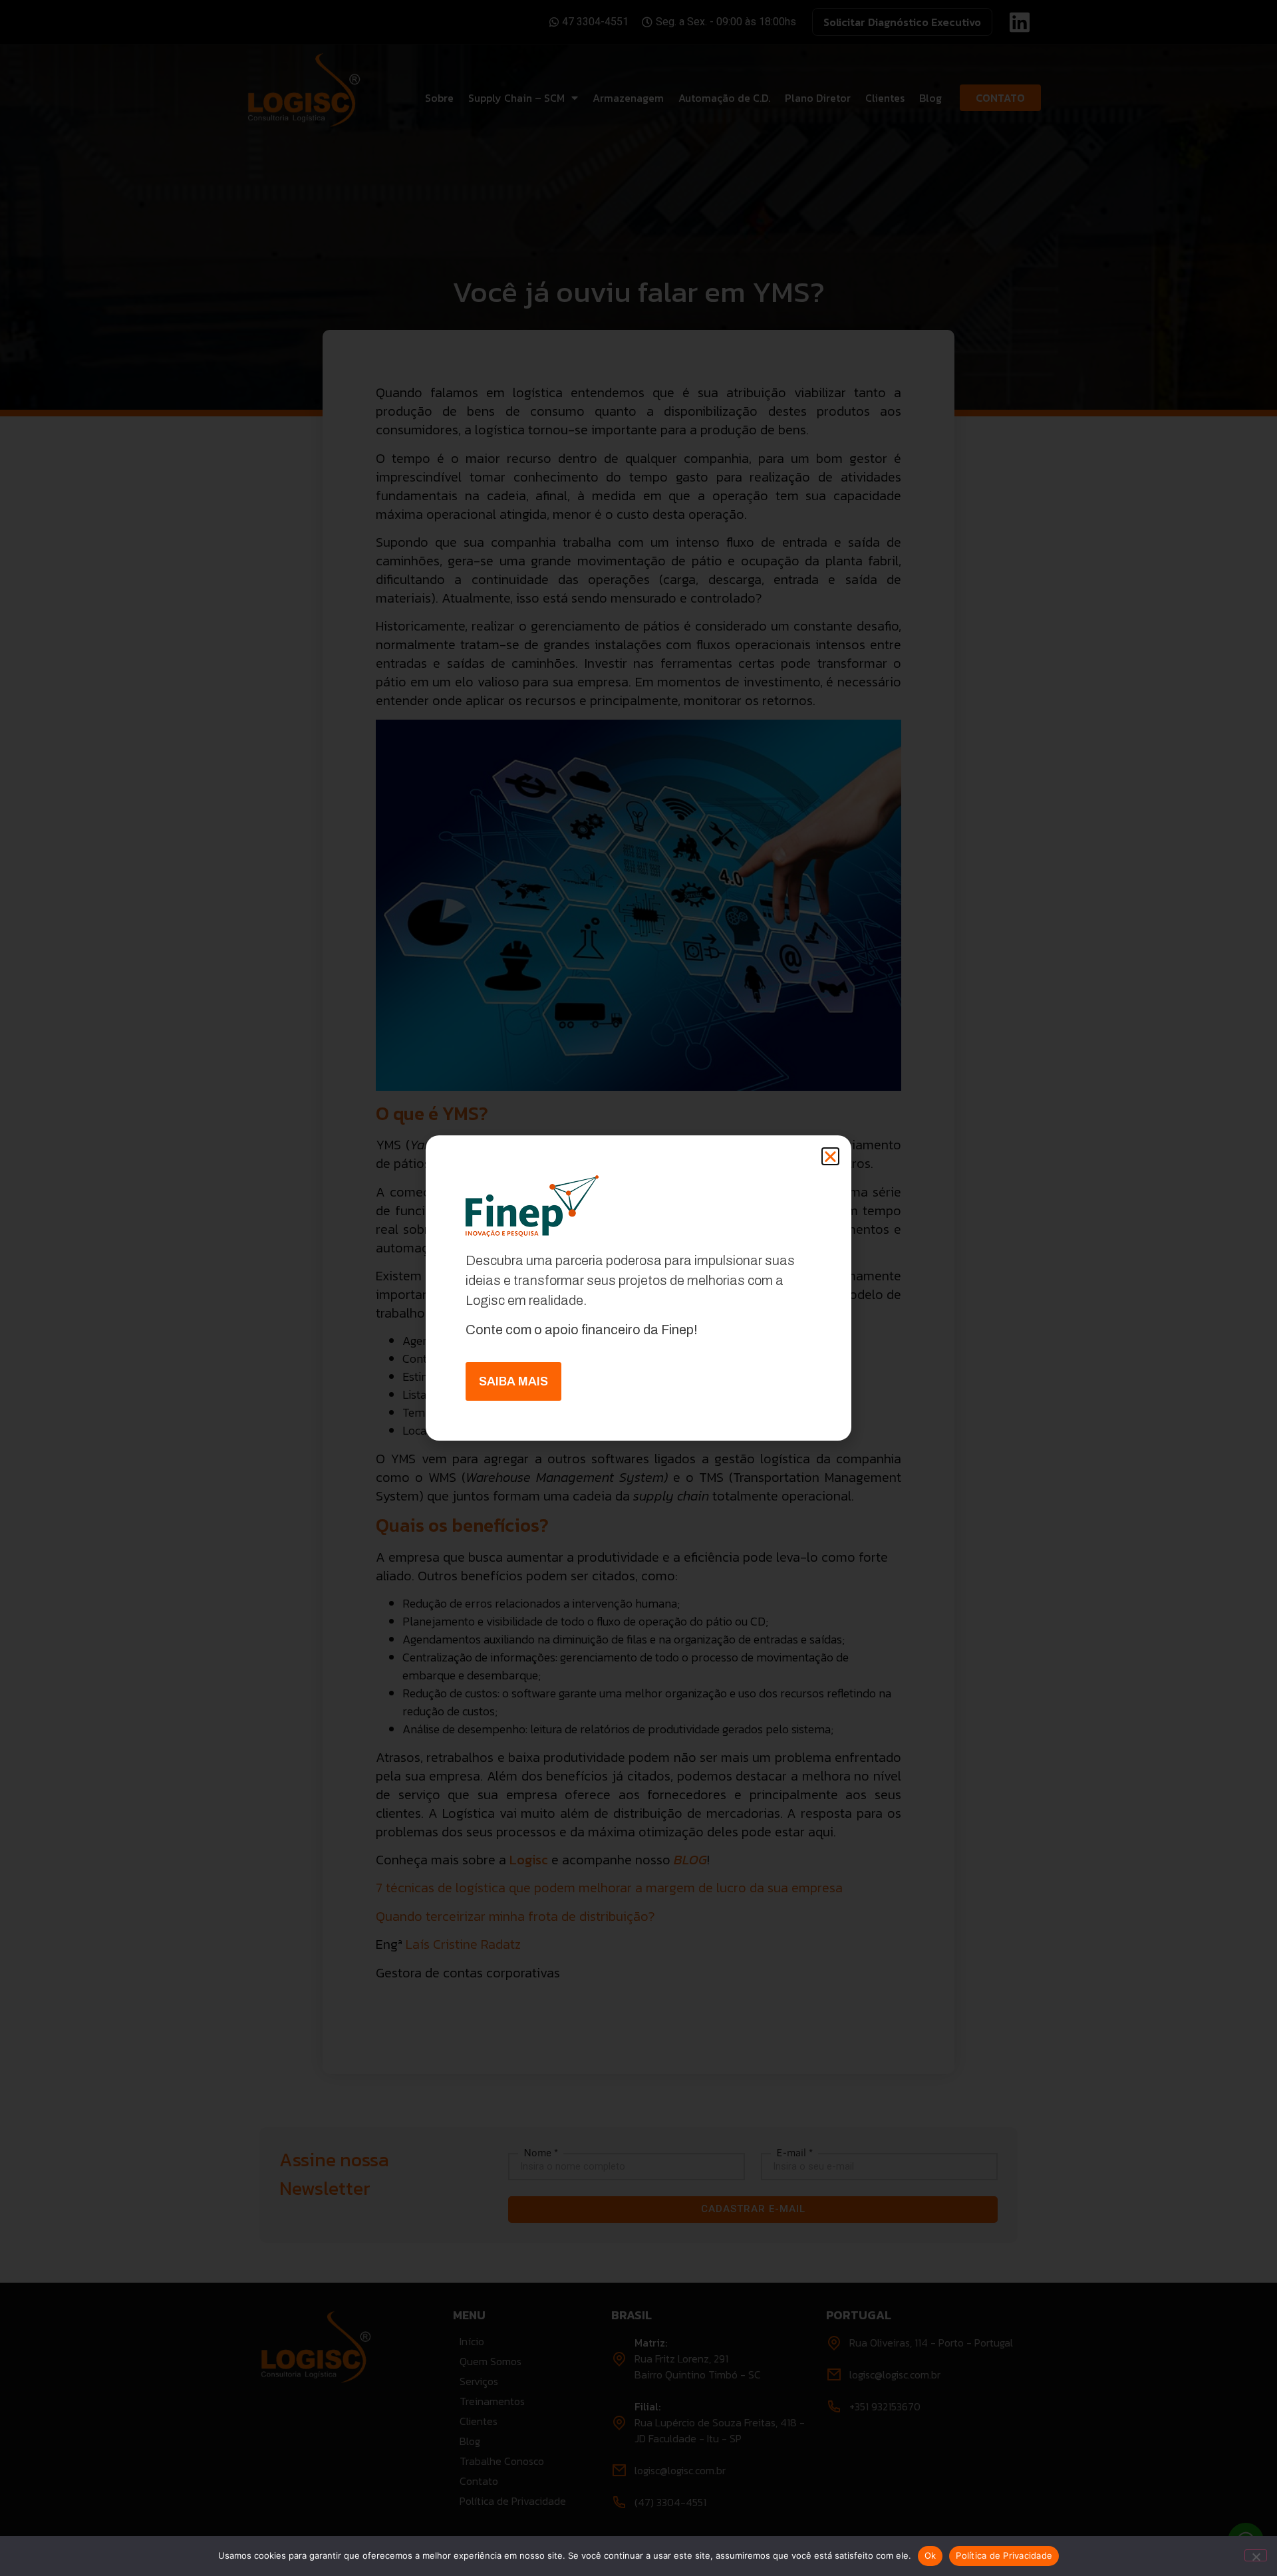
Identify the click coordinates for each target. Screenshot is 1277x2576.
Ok (930, 2555)
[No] (1256, 2555)
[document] (638, 1288)
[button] (830, 1156)
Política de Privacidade (1004, 2555)
